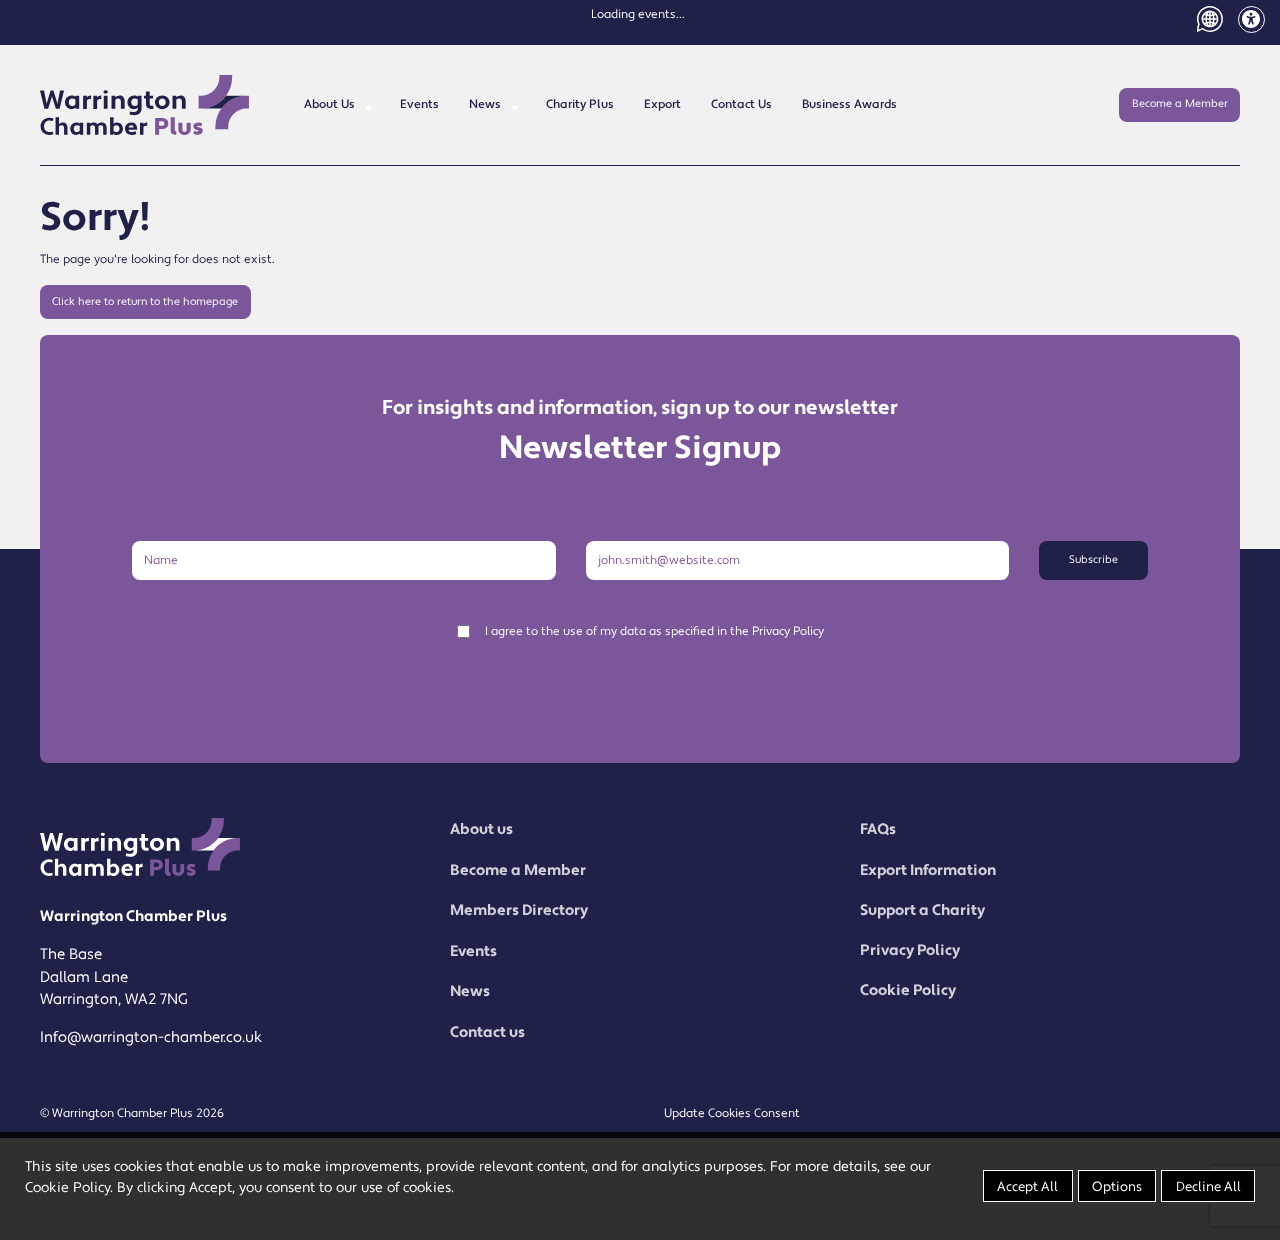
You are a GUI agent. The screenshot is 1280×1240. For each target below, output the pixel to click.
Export (662, 104)
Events (419, 104)
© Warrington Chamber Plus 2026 (132, 1113)
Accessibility (1251, 19)
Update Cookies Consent (732, 1113)
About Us (329, 104)
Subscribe (1093, 560)
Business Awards (849, 104)
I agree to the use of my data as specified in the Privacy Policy (654, 631)
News (485, 104)
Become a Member (1180, 104)
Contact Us (741, 104)
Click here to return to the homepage (145, 302)
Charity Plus (580, 104)
